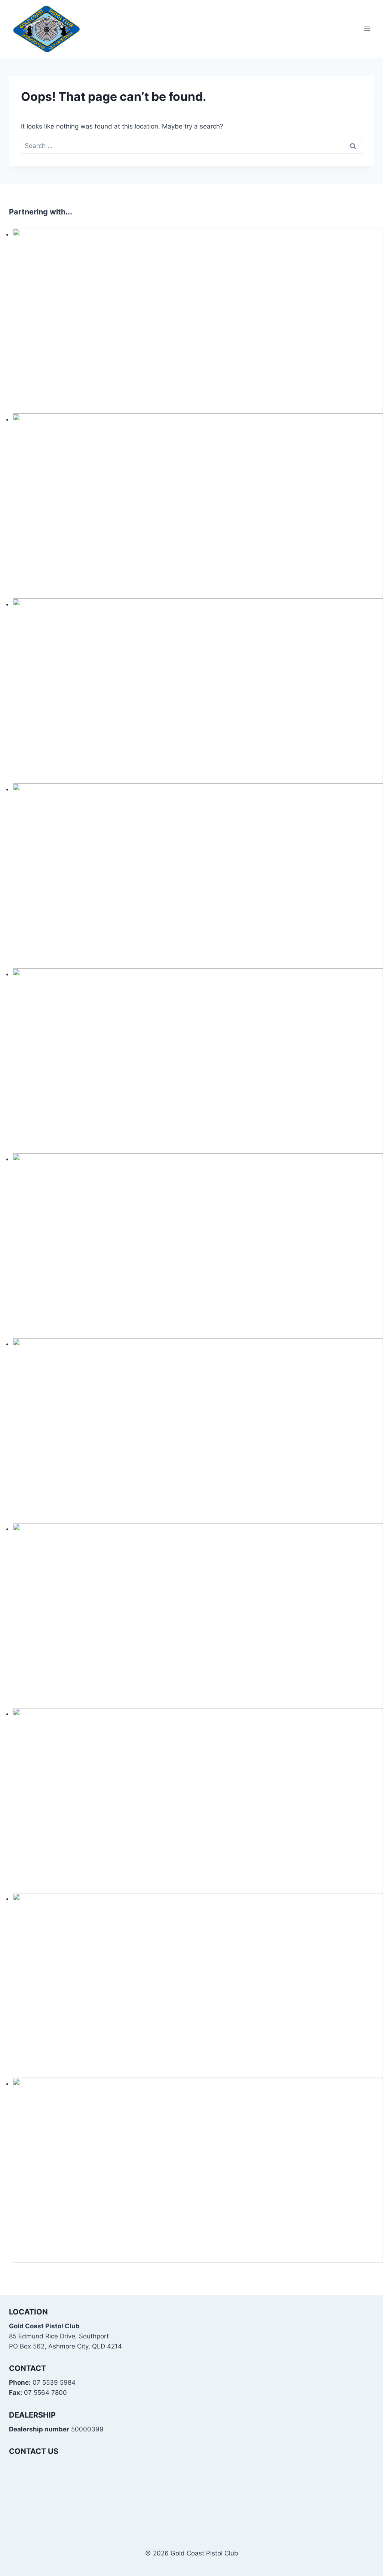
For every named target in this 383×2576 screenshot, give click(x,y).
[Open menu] (367, 29)
